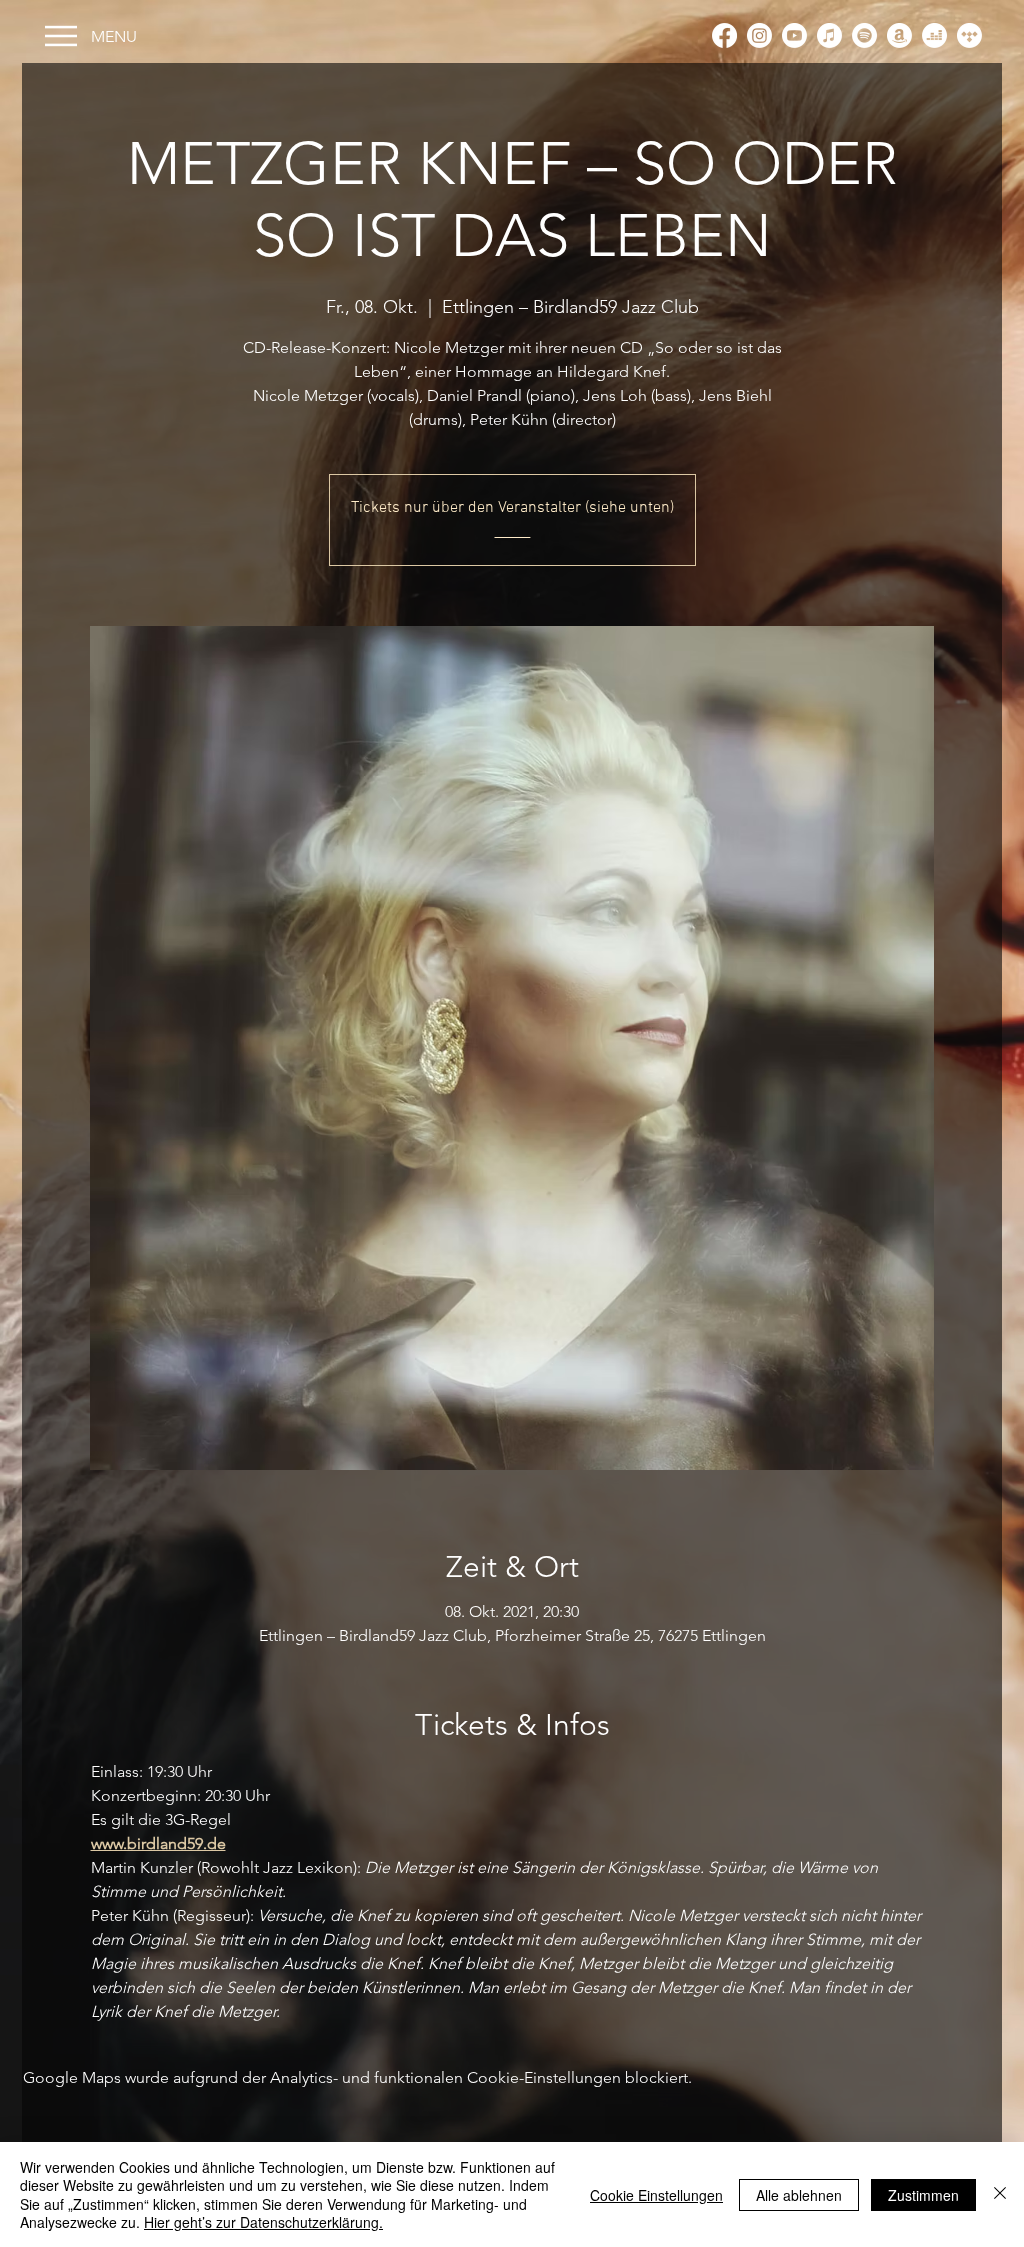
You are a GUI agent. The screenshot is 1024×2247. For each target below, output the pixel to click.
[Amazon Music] (899, 35)
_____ (512, 532)
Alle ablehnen (799, 2195)
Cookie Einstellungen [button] (656, 2195)
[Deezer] (934, 35)
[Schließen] (1000, 2194)
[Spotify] (864, 35)
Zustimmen (923, 2195)
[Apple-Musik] (829, 35)
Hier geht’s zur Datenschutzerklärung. (263, 2222)
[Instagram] (759, 35)
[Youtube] (794, 35)
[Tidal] (969, 35)
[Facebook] (724, 35)
